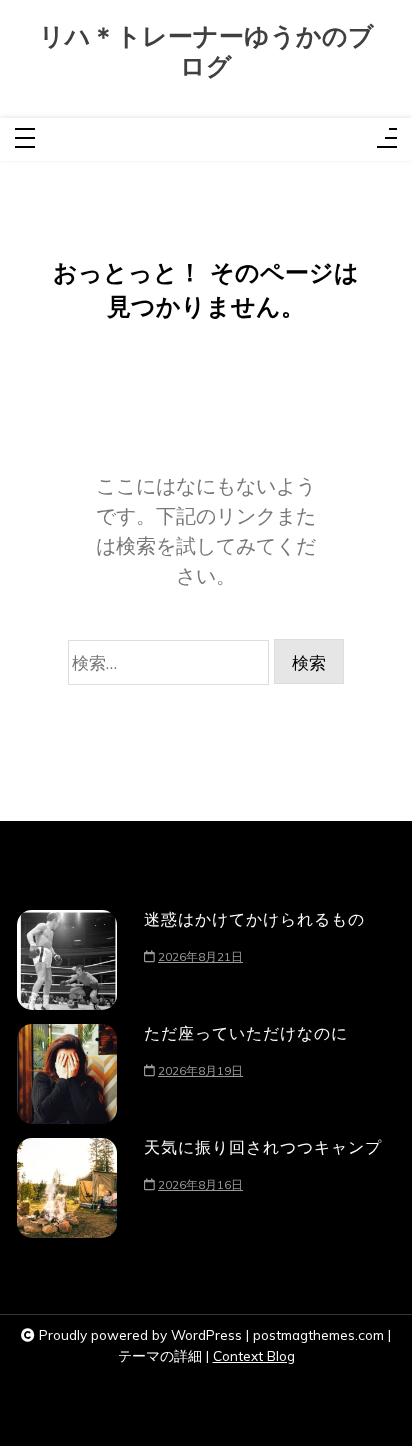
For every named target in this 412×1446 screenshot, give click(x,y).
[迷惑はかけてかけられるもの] (67, 960)
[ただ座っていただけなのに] (67, 1074)
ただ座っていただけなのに (246, 1033)
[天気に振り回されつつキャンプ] (67, 1188)
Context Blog (254, 1355)
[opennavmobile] (387, 139)
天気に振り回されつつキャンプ (263, 1147)
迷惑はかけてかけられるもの (254, 919)
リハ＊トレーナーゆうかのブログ (206, 51)
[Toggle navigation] (25, 139)
